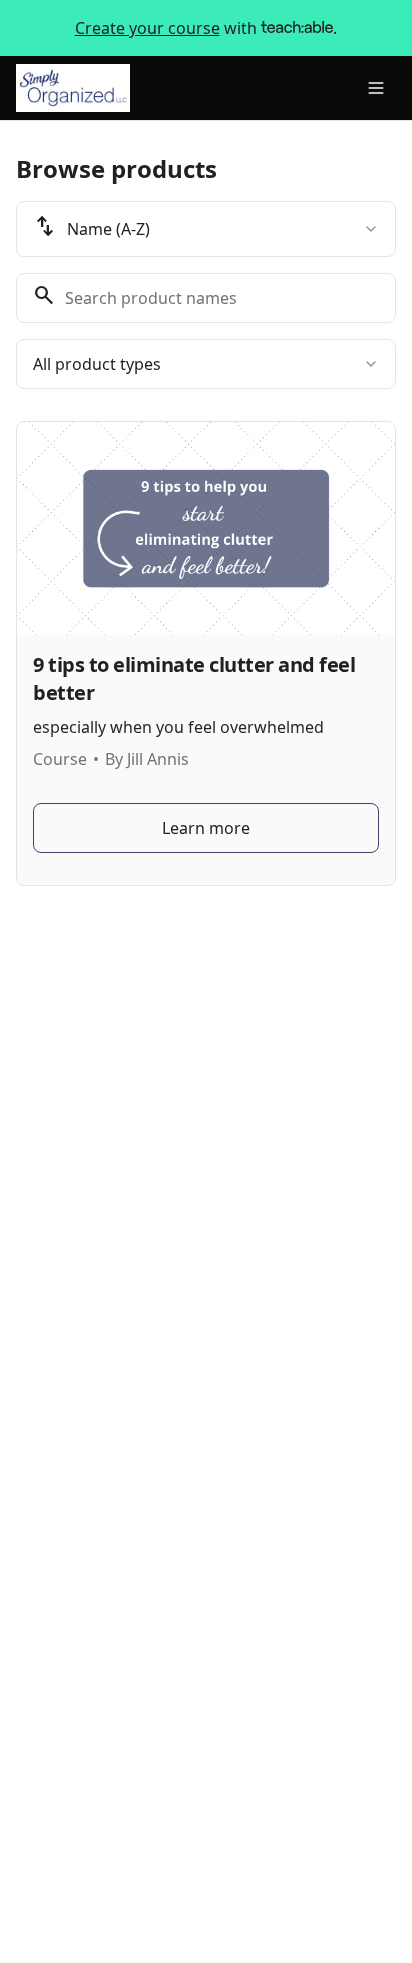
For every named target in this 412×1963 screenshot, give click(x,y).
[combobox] (206, 229)
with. (206, 28)
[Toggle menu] (376, 88)
